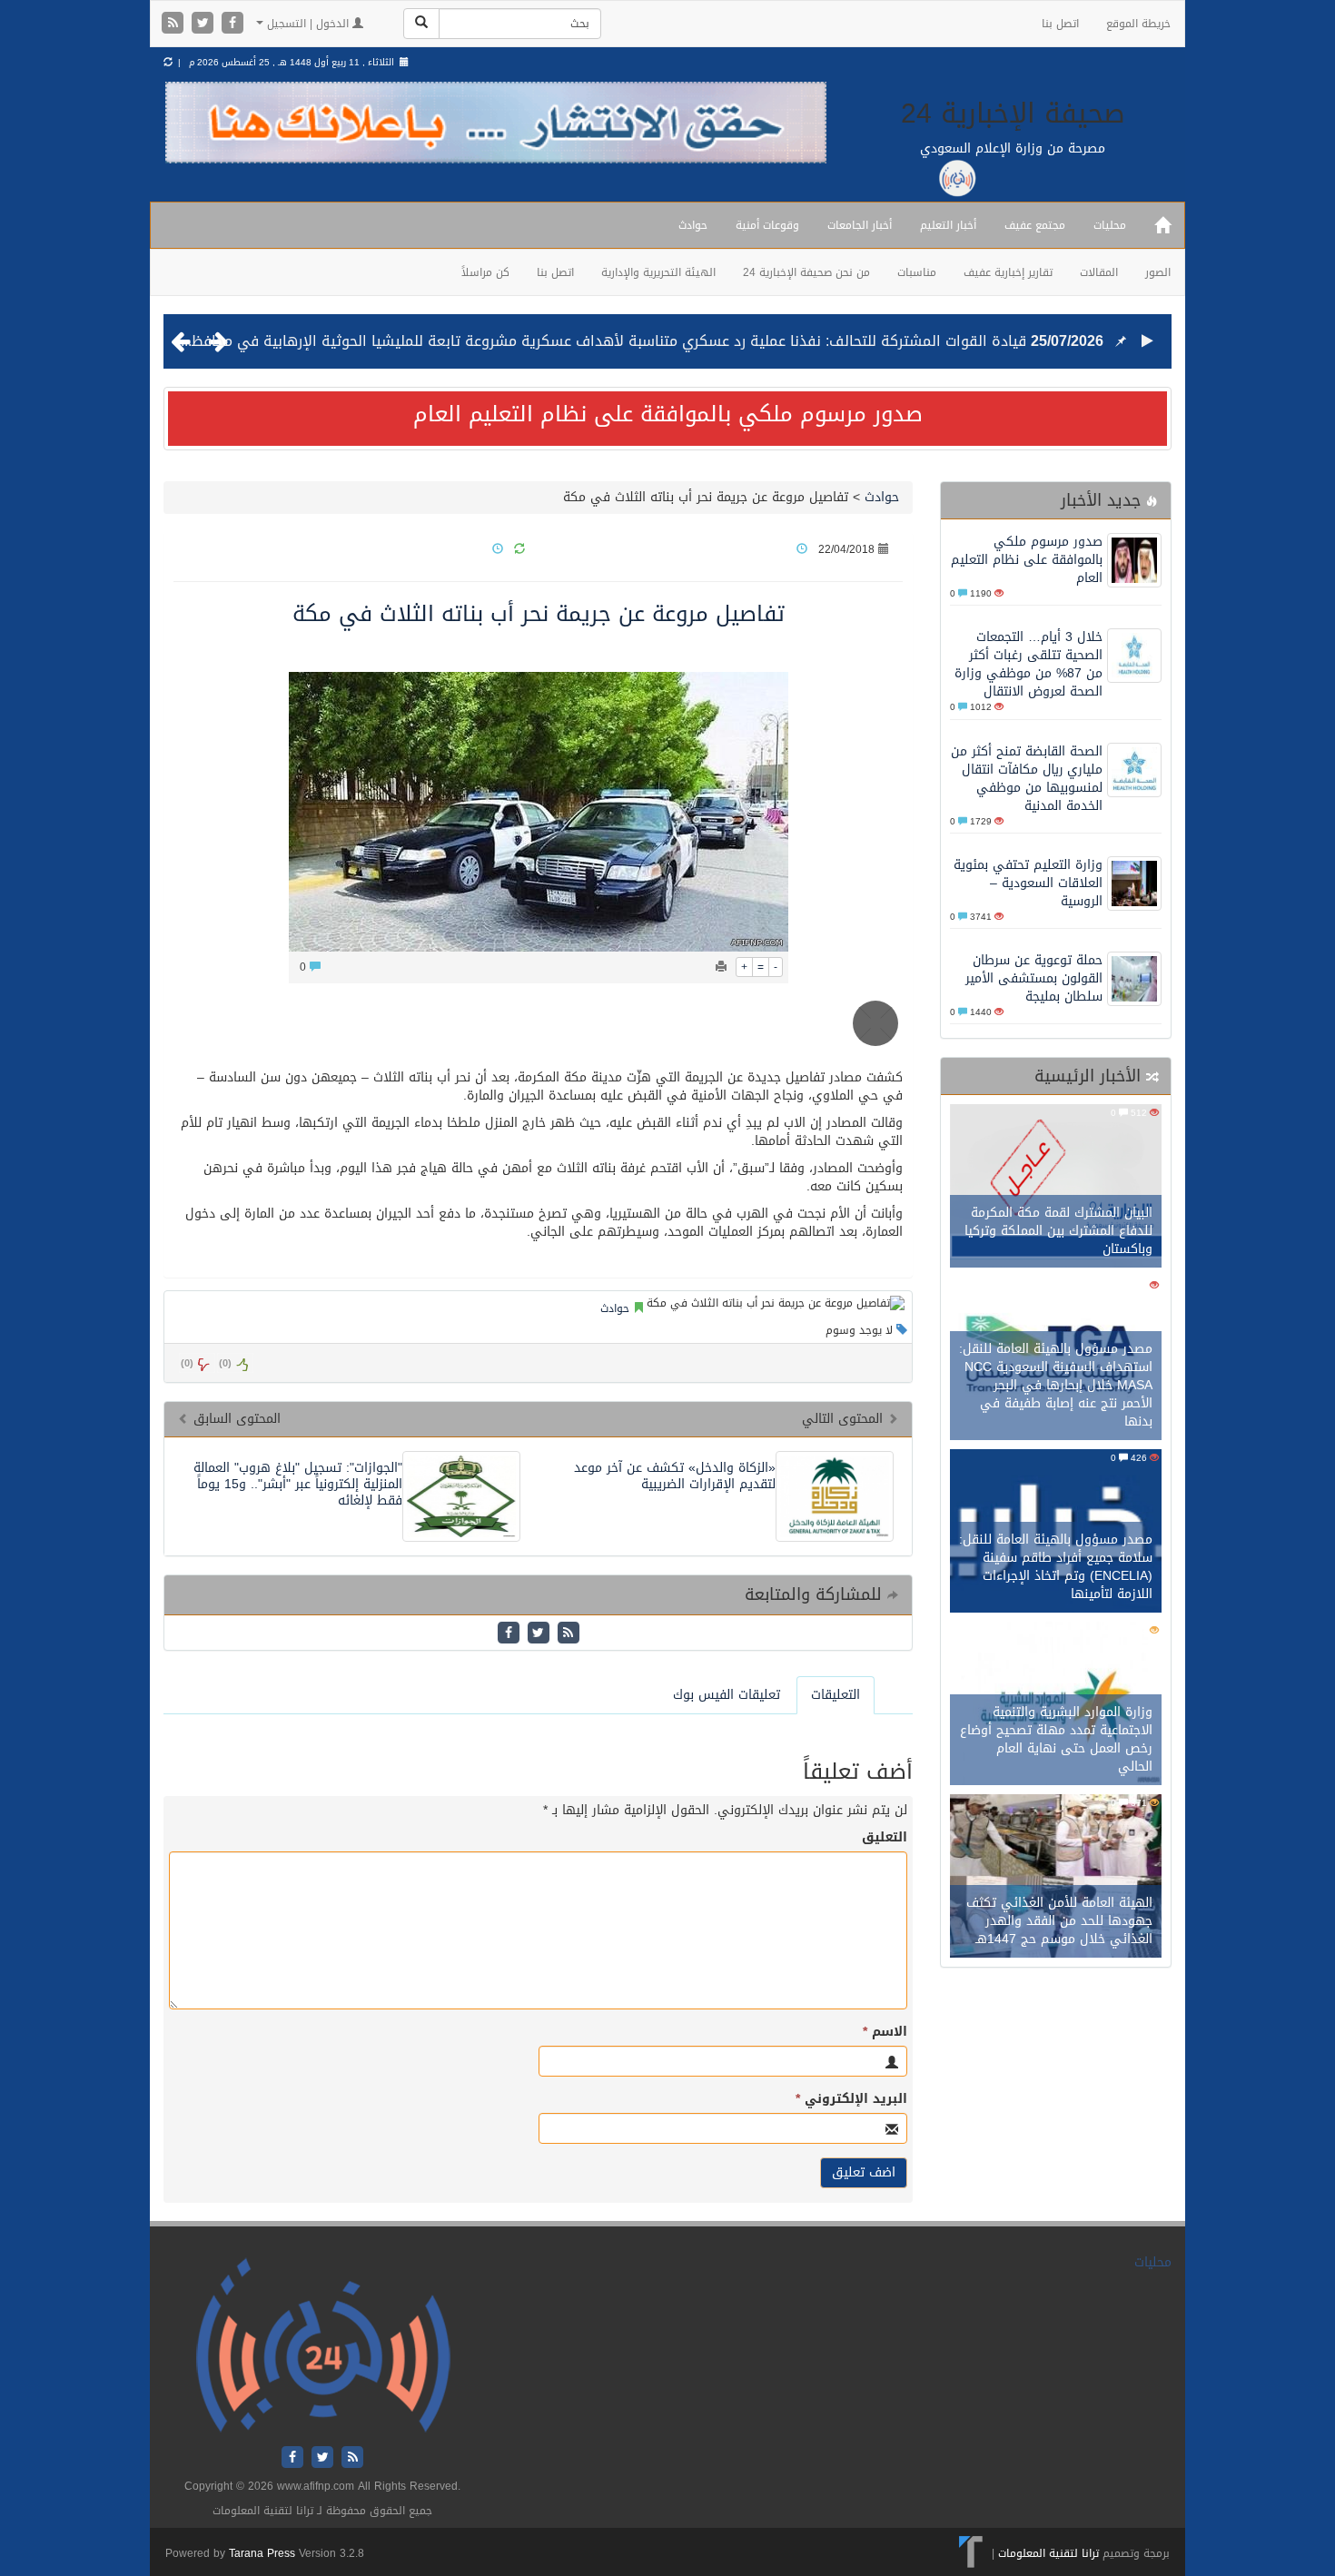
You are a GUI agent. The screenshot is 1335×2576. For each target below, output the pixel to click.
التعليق (885, 1838)
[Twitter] (205, 24)
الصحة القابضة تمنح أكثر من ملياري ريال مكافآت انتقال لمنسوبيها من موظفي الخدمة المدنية (1027, 779)
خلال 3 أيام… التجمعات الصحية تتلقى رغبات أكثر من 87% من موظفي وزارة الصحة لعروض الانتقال (1028, 664)
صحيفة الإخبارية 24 (1013, 114)
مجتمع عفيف (1035, 225)
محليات (1110, 225)
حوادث (693, 225)
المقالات (1099, 272)
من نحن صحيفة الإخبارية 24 (806, 272)
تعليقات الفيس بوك (727, 1695)
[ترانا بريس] (971, 2553)
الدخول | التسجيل (308, 24)
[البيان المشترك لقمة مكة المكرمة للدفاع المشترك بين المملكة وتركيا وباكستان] (1056, 1188)
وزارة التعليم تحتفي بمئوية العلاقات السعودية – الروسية (1028, 883)
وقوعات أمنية (767, 225)
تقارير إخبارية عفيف (1008, 272)
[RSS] (175, 24)
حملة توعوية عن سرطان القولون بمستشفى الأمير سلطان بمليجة (1034, 978)
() (187, 1363)
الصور (1158, 272)
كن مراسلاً (485, 272)
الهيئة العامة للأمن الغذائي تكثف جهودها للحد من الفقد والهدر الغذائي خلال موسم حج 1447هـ (1059, 1921)
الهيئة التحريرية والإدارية (658, 272)
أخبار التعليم (948, 225)
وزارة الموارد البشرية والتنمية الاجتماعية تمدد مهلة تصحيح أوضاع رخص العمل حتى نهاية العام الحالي (1056, 1739)
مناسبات (917, 272)
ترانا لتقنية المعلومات (1048, 2553)
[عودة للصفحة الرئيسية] (323, 2346)
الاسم (885, 2032)
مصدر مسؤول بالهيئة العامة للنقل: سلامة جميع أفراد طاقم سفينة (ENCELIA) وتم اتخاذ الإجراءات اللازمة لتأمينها (1056, 1567)
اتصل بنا (1060, 24)
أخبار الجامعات (860, 225)
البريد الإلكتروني (851, 2099)
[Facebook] (232, 24)
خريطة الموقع (1138, 24)
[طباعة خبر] (721, 967)
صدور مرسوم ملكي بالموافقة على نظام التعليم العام (668, 414)
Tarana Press (262, 2553)
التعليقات (836, 1695)
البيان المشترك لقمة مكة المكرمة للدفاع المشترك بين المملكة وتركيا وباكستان (1058, 1231)
